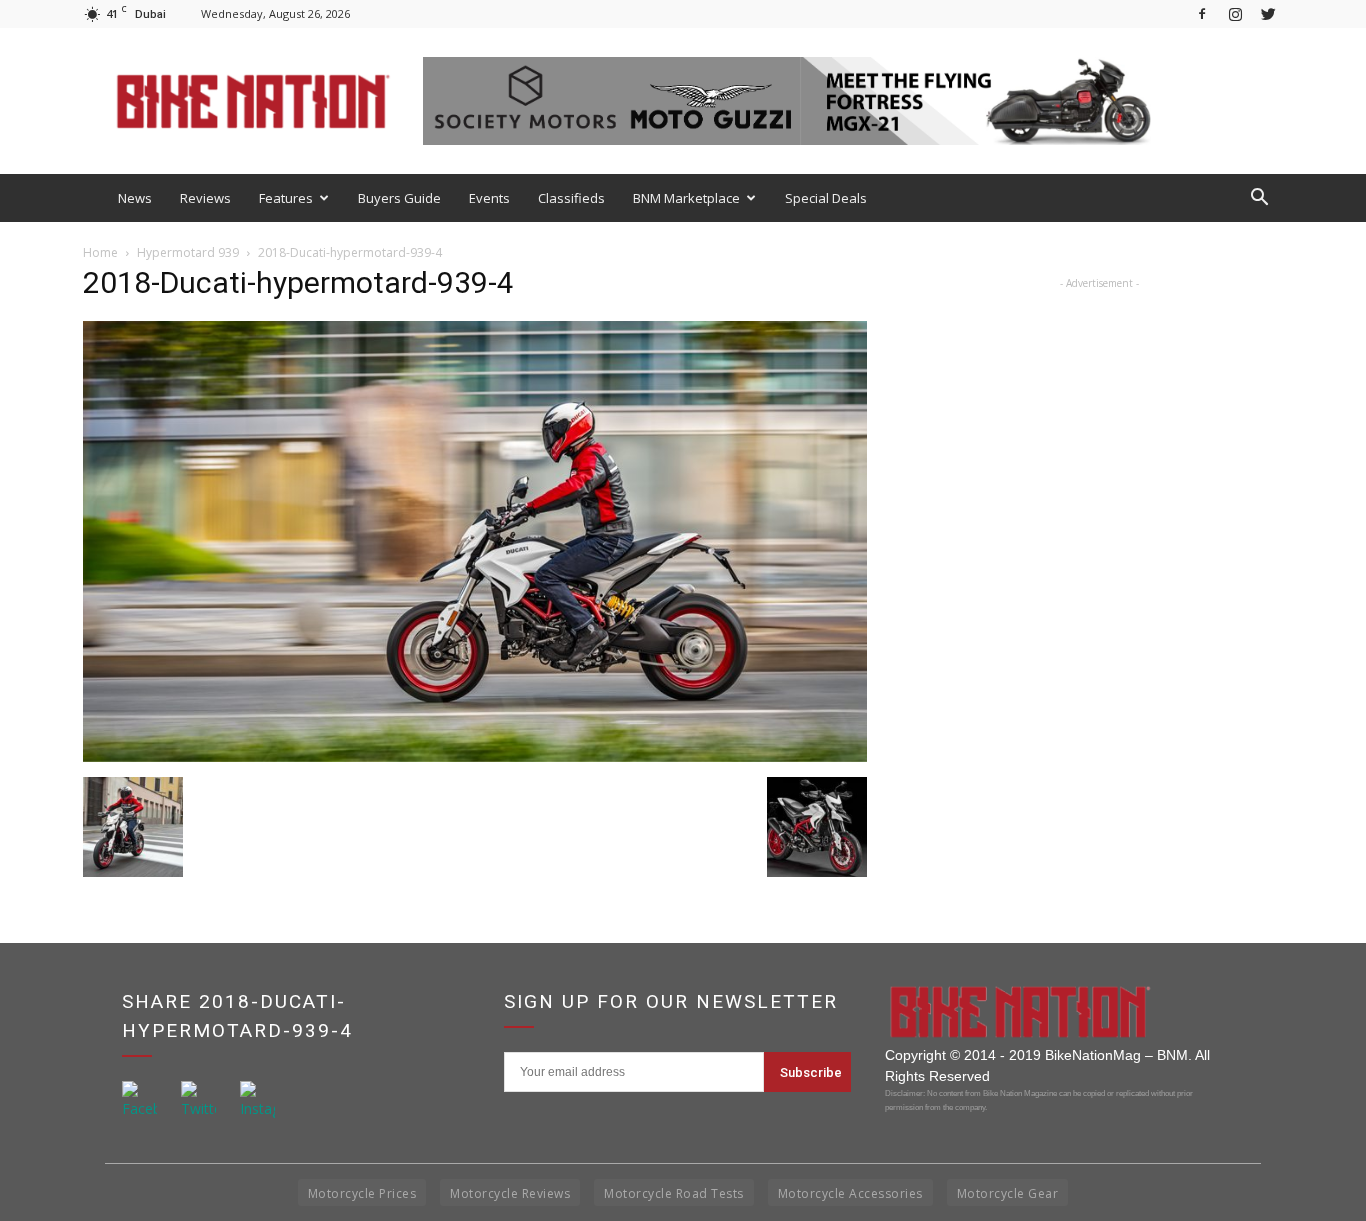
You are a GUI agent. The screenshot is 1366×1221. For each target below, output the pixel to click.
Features (286, 198)
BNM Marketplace (686, 198)
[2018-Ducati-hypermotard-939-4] (475, 756)
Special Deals (826, 198)
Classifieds (571, 198)
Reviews (205, 198)
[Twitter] (1268, 13)
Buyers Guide (399, 198)
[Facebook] (1202, 13)
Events (489, 198)
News (135, 198)
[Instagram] (1235, 13)
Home (100, 252)
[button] (1259, 198)
